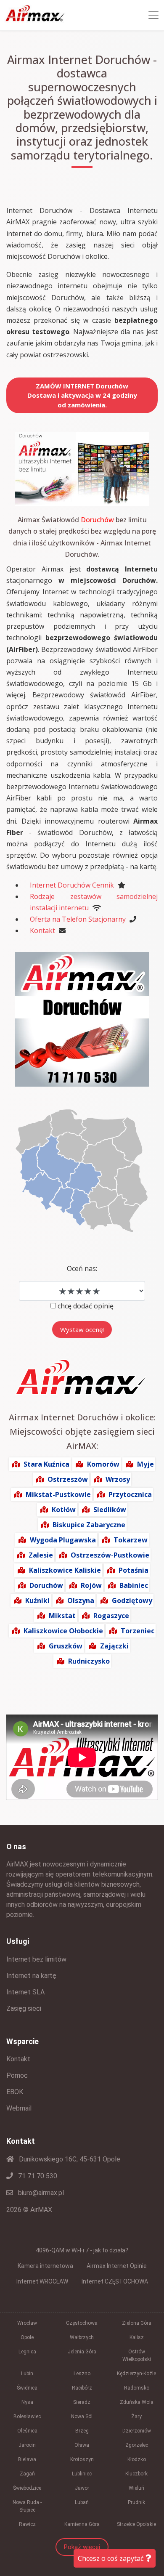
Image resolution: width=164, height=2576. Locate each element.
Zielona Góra (137, 2323)
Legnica (27, 2352)
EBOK (15, 2092)
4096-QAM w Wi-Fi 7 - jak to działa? (82, 2250)
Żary (136, 2416)
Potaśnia (134, 1570)
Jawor (82, 2488)
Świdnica (27, 2388)
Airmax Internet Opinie (117, 2266)
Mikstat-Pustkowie (58, 1494)
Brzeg (82, 2431)
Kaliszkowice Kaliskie (65, 1570)
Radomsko (137, 2388)
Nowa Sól (82, 2416)
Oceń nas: (82, 1268)
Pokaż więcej (82, 2547)
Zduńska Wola (137, 2402)
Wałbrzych (82, 2337)
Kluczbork (136, 2474)
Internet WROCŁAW (42, 2281)
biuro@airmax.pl (40, 2193)
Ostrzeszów (68, 1479)
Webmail (19, 2108)
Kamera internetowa (45, 2266)
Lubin (27, 2374)
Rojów (91, 1585)
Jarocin (27, 2445)
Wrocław (27, 2323)
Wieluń (136, 2488)
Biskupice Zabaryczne (89, 1525)
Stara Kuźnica (46, 1464)
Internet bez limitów (36, 1959)
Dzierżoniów (137, 2431)
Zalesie (41, 1555)
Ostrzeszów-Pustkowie (110, 1555)
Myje (145, 1464)
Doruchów (46, 1585)
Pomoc (17, 2075)
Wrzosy (118, 1479)
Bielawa (27, 2459)
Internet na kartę (31, 1976)
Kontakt (42, 930)
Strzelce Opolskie (136, 2524)
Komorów (103, 1464)
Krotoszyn (82, 2459)
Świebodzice (27, 2488)
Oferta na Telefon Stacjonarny (78, 919)
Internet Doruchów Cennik (72, 885)
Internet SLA (25, 1992)
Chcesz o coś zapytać (112, 2558)
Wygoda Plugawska (63, 1540)
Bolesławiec (27, 2416)
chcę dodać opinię (86, 1306)
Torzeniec (138, 1631)
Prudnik (136, 2502)
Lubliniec (82, 2474)
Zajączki (114, 1646)
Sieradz (82, 2402)
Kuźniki (37, 1600)
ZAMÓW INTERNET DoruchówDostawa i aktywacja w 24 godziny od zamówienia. (82, 395)
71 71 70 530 (37, 2176)
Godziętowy (132, 1600)
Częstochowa (82, 2323)
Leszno (82, 2374)
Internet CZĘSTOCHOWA (115, 2281)
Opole (27, 2337)
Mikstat (62, 1616)
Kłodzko (137, 2459)
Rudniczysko (89, 1661)
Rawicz (27, 2524)
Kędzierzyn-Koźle (136, 2374)
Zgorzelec (137, 2445)
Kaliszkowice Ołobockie (63, 1631)
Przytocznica (130, 1494)
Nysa (27, 2402)
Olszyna (81, 1600)
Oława (82, 2445)
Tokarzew (131, 1540)
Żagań (27, 2474)
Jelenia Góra (82, 2352)
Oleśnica (27, 2431)
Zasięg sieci (24, 2008)
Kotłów (64, 1510)
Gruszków (66, 1646)
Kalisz (137, 2337)
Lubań (82, 2502)
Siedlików (110, 1510)
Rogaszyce (111, 1616)
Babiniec (134, 1585)
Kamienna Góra (82, 2524)
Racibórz (82, 2388)
